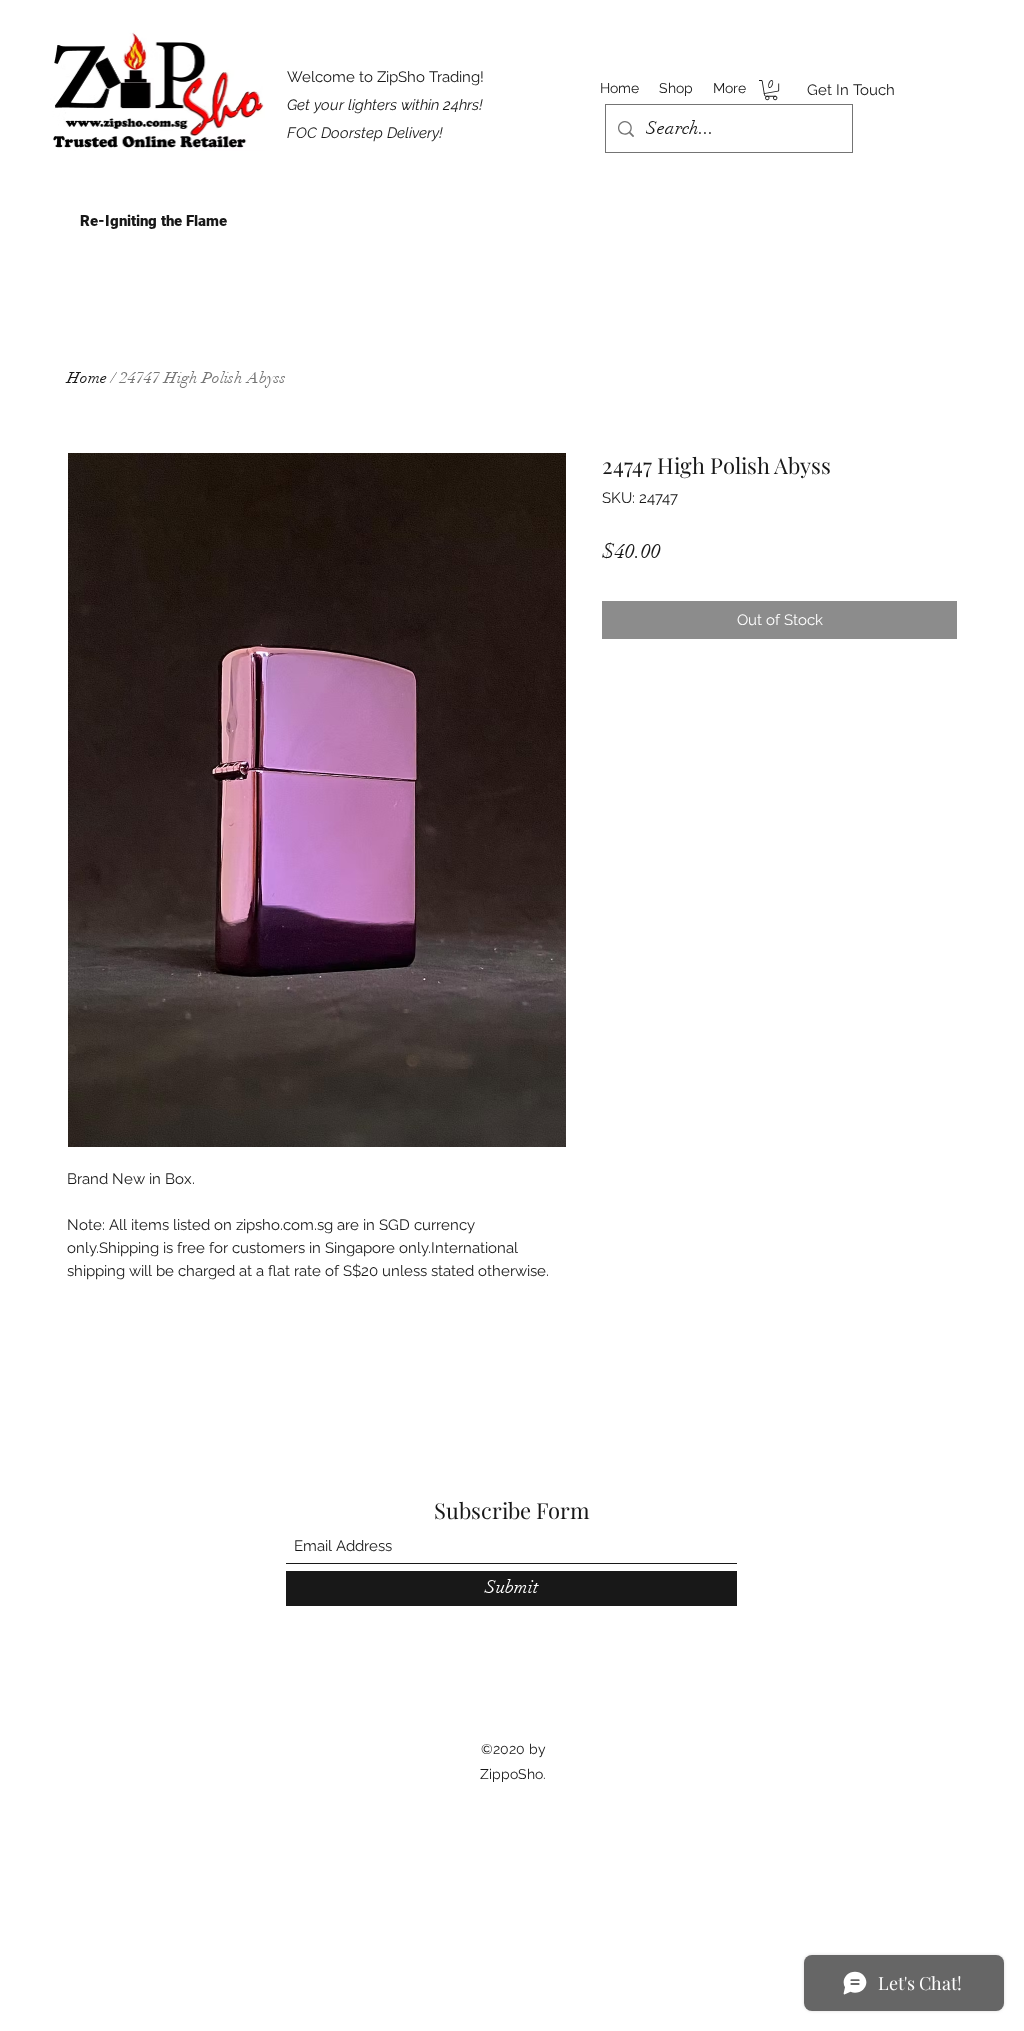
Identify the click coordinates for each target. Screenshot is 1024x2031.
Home (87, 378)
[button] (771, 90)
